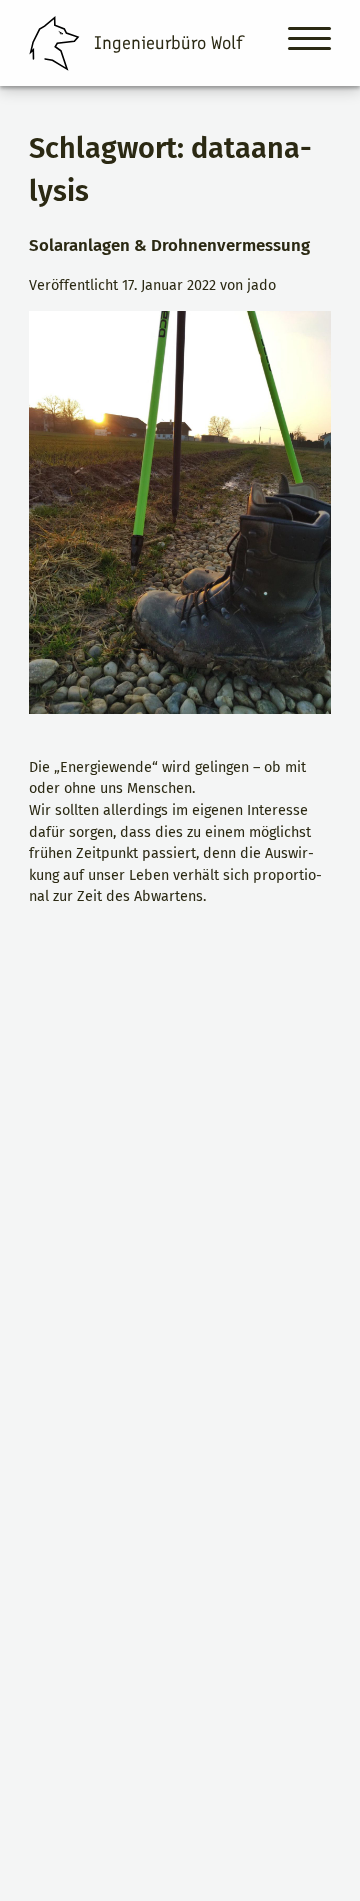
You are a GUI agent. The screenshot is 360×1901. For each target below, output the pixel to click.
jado (261, 285)
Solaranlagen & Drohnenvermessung (169, 245)
